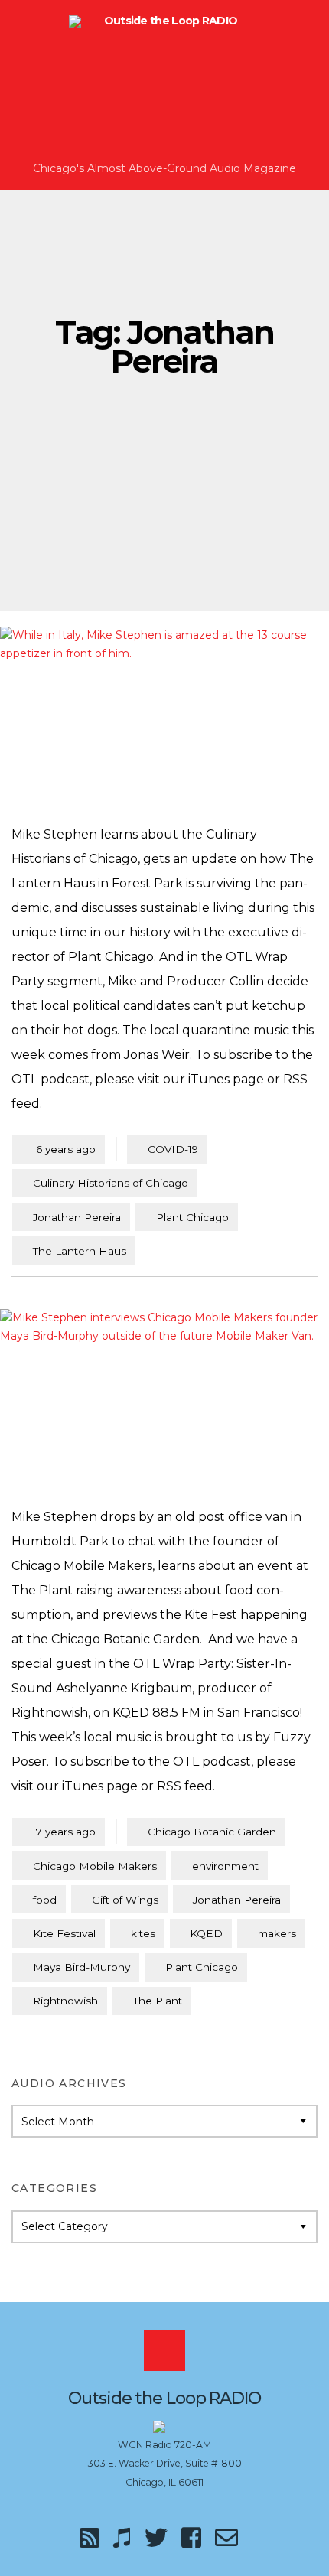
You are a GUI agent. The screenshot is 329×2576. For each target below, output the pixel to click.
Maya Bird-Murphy (81, 1967)
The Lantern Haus (80, 1251)
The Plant (158, 2001)
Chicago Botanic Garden (212, 1832)
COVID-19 (173, 1149)
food (45, 1900)
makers (277, 1933)
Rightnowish (65, 2001)
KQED (206, 1933)
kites (143, 1933)
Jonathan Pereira (77, 1217)
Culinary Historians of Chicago (111, 1183)
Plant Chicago (192, 1217)
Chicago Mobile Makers (95, 1866)
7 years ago (59, 1831)
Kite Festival (64, 1933)
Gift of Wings (125, 1900)
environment (225, 1866)
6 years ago (59, 1149)
